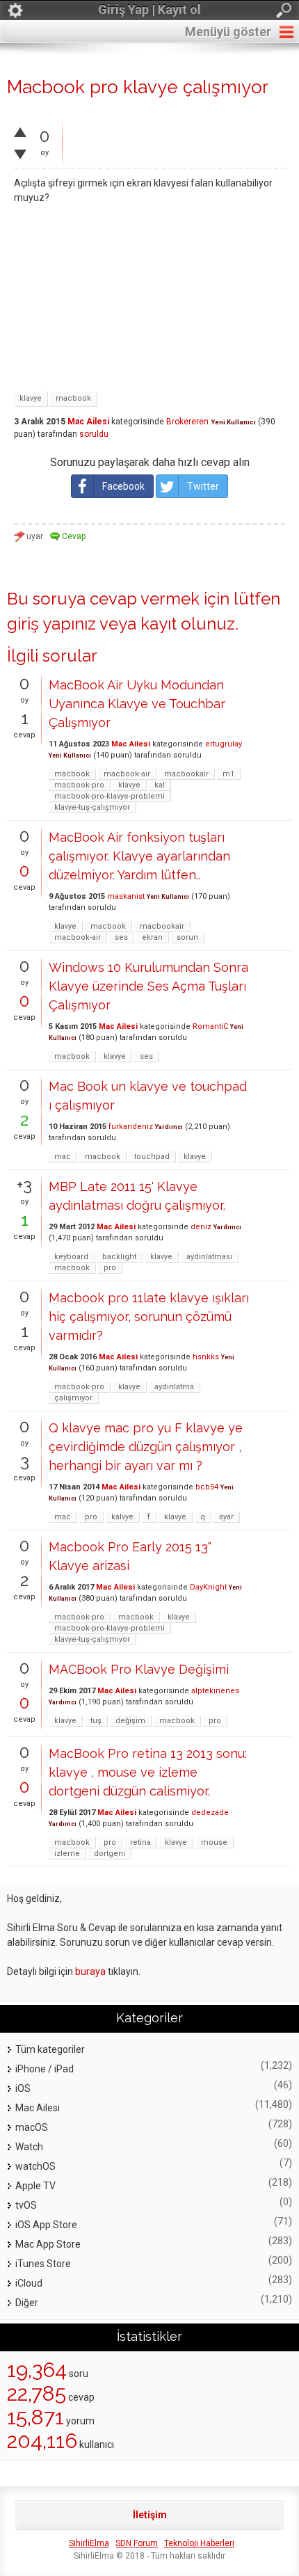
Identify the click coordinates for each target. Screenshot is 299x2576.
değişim (130, 1721)
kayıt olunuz (188, 624)
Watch (29, 2147)
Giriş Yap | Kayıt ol (149, 9)
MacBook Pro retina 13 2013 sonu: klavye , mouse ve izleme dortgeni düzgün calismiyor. (148, 1772)
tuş (96, 1721)
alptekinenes (215, 1691)
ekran (152, 937)
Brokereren (187, 422)
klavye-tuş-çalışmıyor (92, 807)
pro (110, 1268)
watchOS (35, 2166)
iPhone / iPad (45, 2069)
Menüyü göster (228, 32)
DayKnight (208, 1587)
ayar (226, 1517)
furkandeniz (131, 1127)
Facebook (123, 486)
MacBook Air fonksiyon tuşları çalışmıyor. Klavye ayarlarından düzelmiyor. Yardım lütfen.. (139, 856)
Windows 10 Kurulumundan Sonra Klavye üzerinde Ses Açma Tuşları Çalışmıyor (148, 986)
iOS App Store (46, 2225)
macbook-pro (79, 785)
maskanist (126, 896)
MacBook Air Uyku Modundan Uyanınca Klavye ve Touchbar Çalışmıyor (137, 704)
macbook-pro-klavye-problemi (110, 796)
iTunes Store (43, 2264)
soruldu (94, 434)
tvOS (26, 2205)
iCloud (29, 2283)
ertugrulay (224, 744)
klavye (31, 398)
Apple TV (35, 2186)
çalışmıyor (73, 1398)
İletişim (150, 2515)
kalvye (122, 1517)
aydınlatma (174, 1387)
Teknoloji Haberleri (199, 2543)
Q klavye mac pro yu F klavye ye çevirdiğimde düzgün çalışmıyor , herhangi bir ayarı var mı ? (146, 1447)
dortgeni (110, 1854)
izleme (67, 1854)
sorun (187, 937)
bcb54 (207, 1487)
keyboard (71, 1257)
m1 (228, 774)
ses (121, 937)
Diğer (27, 2303)
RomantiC (210, 1026)
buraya (90, 1971)
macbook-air (127, 774)
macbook (73, 398)
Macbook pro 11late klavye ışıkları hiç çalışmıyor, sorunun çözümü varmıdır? (149, 1317)
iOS (23, 2088)
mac (63, 1157)
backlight (119, 1257)
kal (160, 785)
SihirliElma (89, 2543)
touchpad (152, 1157)
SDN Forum (137, 2543)
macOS (32, 2127)
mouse (214, 1842)
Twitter (203, 486)
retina (140, 1842)
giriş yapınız (51, 624)
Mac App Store (48, 2244)
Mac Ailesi (88, 422)
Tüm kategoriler (50, 2049)
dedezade (210, 1813)
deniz (201, 1227)
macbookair (186, 774)
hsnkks (206, 1357)
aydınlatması (209, 1257)
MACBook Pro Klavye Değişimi (139, 1669)
